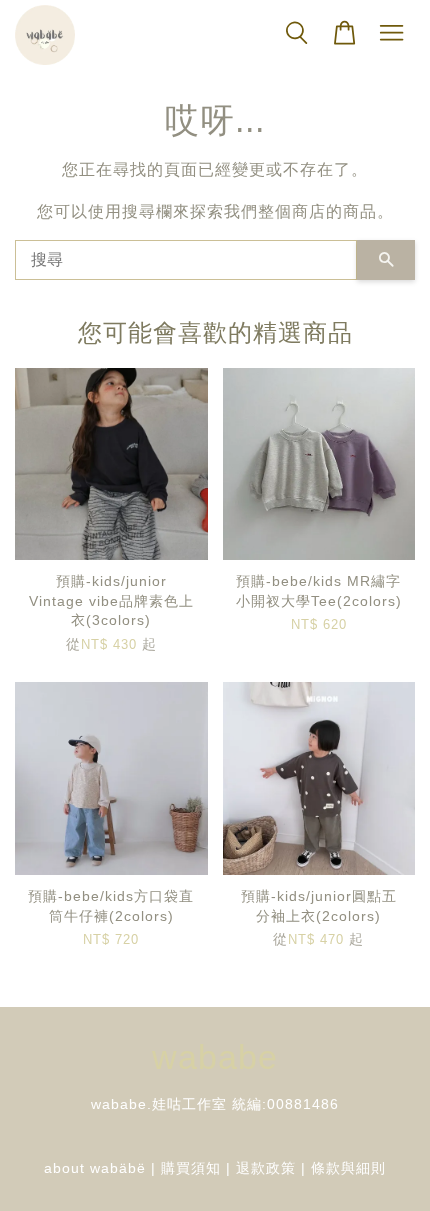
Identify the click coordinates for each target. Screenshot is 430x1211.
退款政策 (266, 1168)
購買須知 (191, 1168)
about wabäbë (95, 1168)
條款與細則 (348, 1168)
